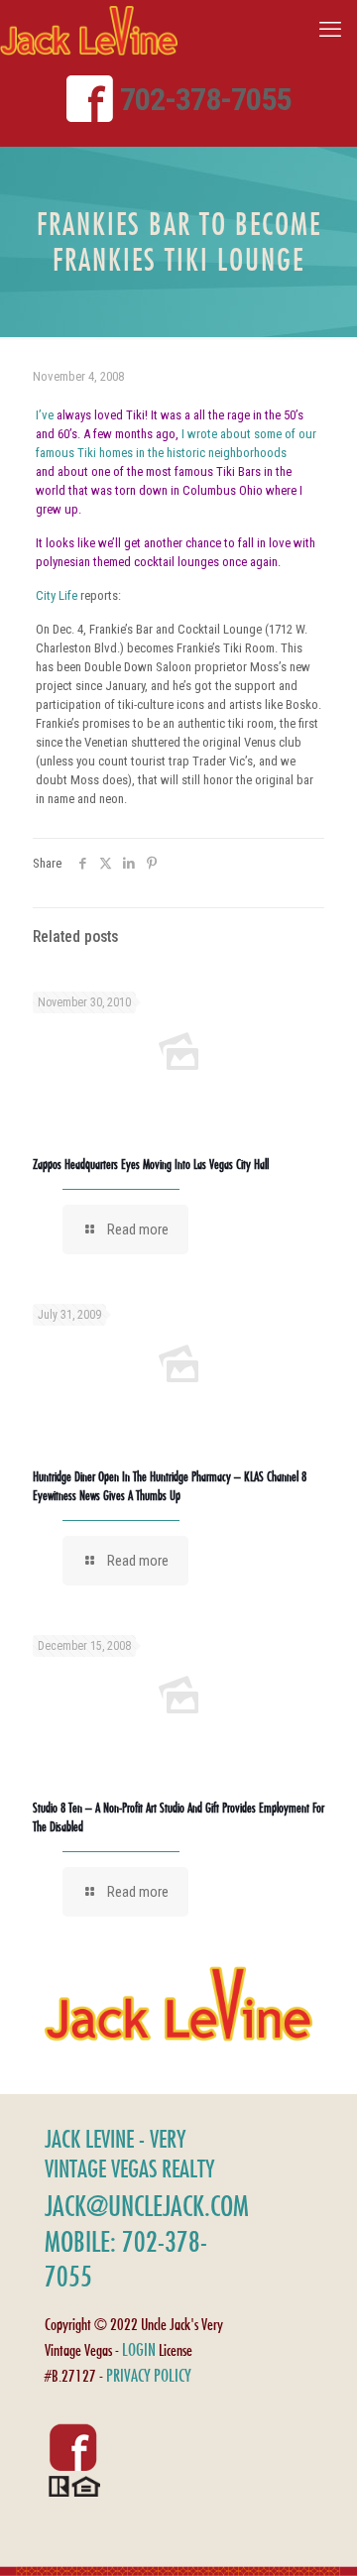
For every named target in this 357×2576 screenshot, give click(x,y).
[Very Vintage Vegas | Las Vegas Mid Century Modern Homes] (89, 30)
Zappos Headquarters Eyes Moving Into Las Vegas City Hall (151, 1164)
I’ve (45, 415)
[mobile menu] (330, 30)
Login (139, 2349)
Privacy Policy (149, 2375)
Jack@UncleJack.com (147, 2206)
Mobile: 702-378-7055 (126, 2259)
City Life (57, 595)
